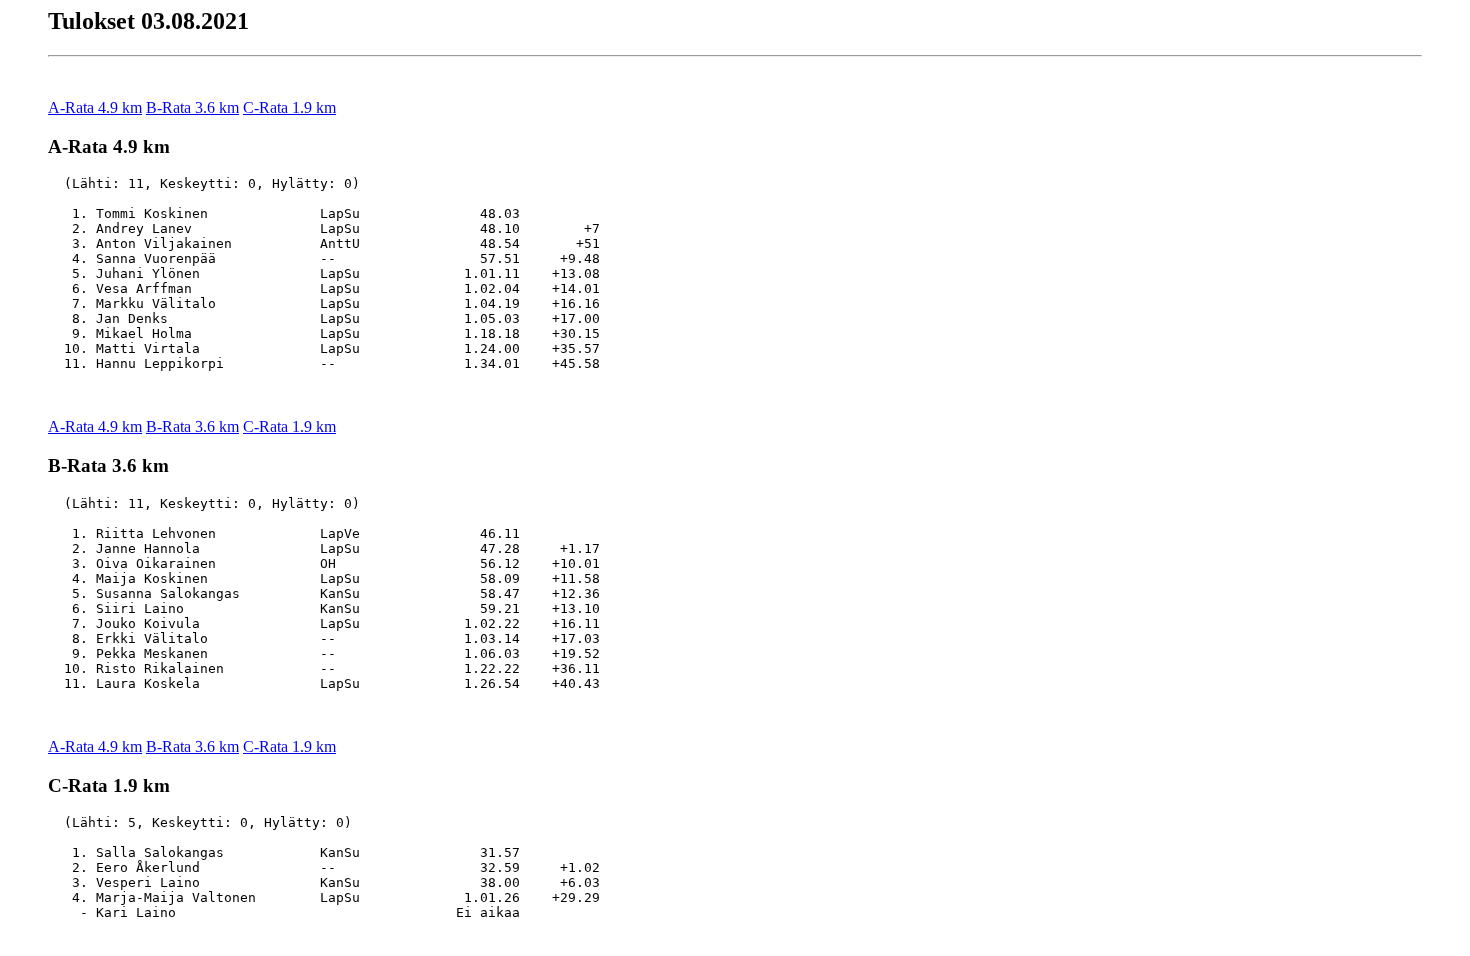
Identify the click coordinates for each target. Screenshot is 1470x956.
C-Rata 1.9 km (289, 107)
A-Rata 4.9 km (95, 107)
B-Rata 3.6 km (192, 107)
